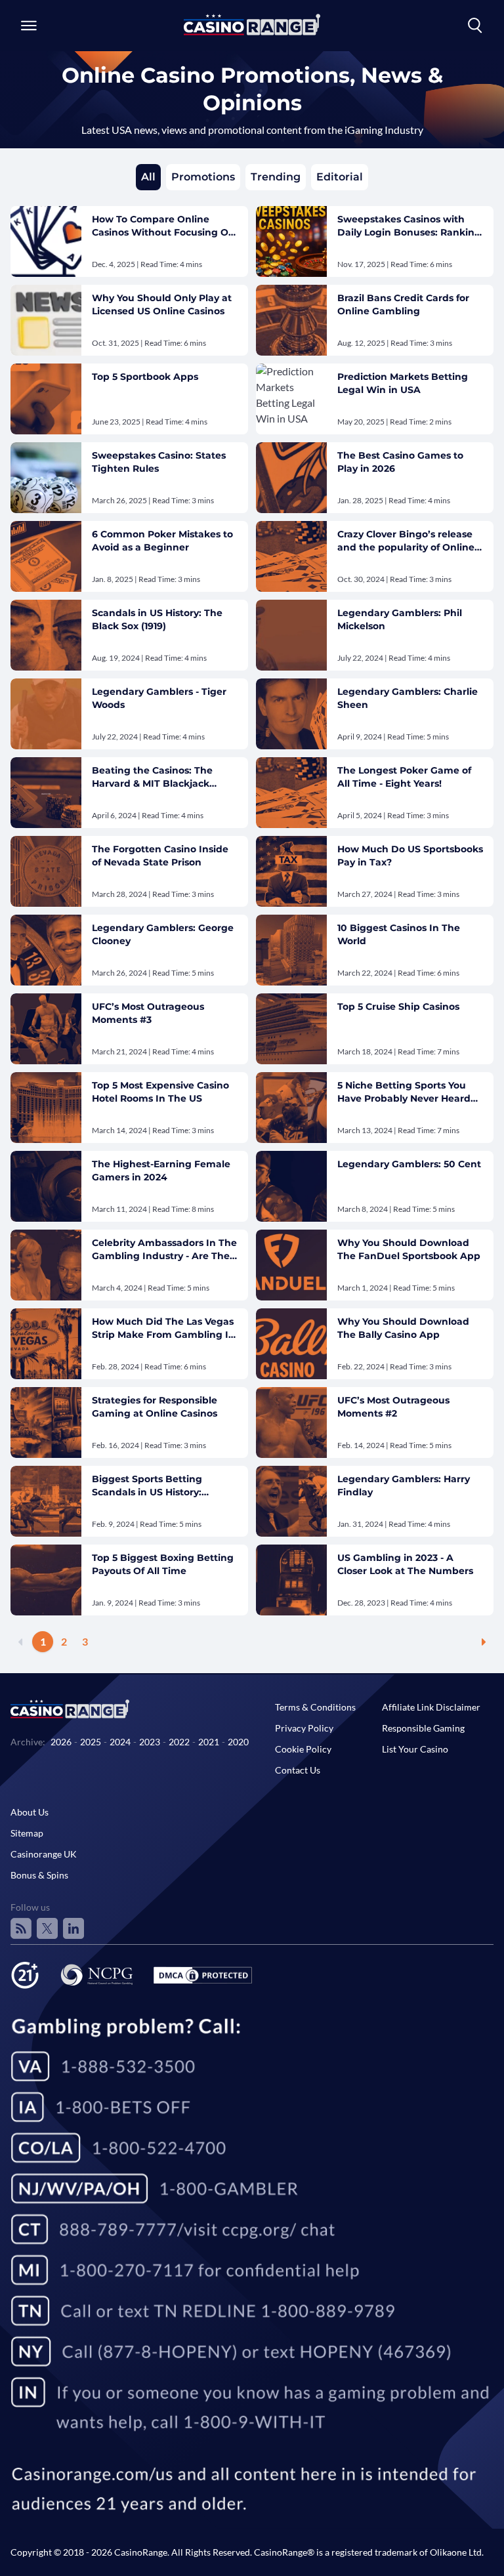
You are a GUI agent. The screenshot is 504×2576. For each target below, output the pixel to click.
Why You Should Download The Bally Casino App (403, 1328)
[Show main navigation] (29, 26)
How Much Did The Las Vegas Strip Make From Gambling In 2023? (163, 1328)
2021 (209, 1742)
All (148, 177)
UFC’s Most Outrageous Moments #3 (148, 1013)
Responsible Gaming (423, 1728)
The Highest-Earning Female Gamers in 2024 (161, 1171)
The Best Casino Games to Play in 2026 (400, 462)
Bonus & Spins (39, 1875)
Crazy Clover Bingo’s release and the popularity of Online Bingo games (406, 541)
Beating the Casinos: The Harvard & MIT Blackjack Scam (152, 777)
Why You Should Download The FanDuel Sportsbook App (409, 1249)
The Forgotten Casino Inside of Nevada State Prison (160, 856)
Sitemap (27, 1833)
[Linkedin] (73, 1928)
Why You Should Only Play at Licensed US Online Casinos (162, 304)
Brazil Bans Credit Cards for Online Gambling (403, 304)
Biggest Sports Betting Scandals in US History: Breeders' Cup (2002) (147, 1486)
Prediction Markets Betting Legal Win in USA (403, 383)
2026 (61, 1742)
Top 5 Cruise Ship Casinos (398, 1007)
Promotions (203, 177)
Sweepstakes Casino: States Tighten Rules (159, 462)
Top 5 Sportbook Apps (145, 377)
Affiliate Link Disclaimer (431, 1707)
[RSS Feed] (21, 1928)
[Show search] (475, 26)
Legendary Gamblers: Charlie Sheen (408, 698)
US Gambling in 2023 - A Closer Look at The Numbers (405, 1564)
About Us (30, 1812)
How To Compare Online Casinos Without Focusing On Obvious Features (163, 226)
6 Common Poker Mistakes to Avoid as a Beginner (162, 541)
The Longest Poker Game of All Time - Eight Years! (404, 777)
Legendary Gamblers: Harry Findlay (404, 1485)
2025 (91, 1742)
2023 (150, 1742)
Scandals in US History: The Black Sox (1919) (157, 619)
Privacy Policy (304, 1728)
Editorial (340, 177)
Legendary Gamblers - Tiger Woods (159, 698)
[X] (47, 1928)
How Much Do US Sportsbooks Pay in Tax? (410, 856)
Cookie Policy (303, 1749)
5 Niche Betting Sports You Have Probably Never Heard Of (404, 1092)
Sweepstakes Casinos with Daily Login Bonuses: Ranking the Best (409, 226)
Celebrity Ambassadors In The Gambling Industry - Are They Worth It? (164, 1250)
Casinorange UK (44, 1854)
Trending (276, 177)
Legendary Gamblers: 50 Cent (409, 1164)
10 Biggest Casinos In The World (399, 934)
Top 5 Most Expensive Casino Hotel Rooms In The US (160, 1092)
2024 (120, 1742)
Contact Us (298, 1770)
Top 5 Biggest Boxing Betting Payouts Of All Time (163, 1564)
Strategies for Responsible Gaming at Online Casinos (155, 1407)
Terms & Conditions (315, 1707)
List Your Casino (415, 1749)
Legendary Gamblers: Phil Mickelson (400, 619)
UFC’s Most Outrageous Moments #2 (393, 1407)
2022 (179, 1742)
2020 (238, 1742)
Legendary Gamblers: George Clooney (163, 934)
